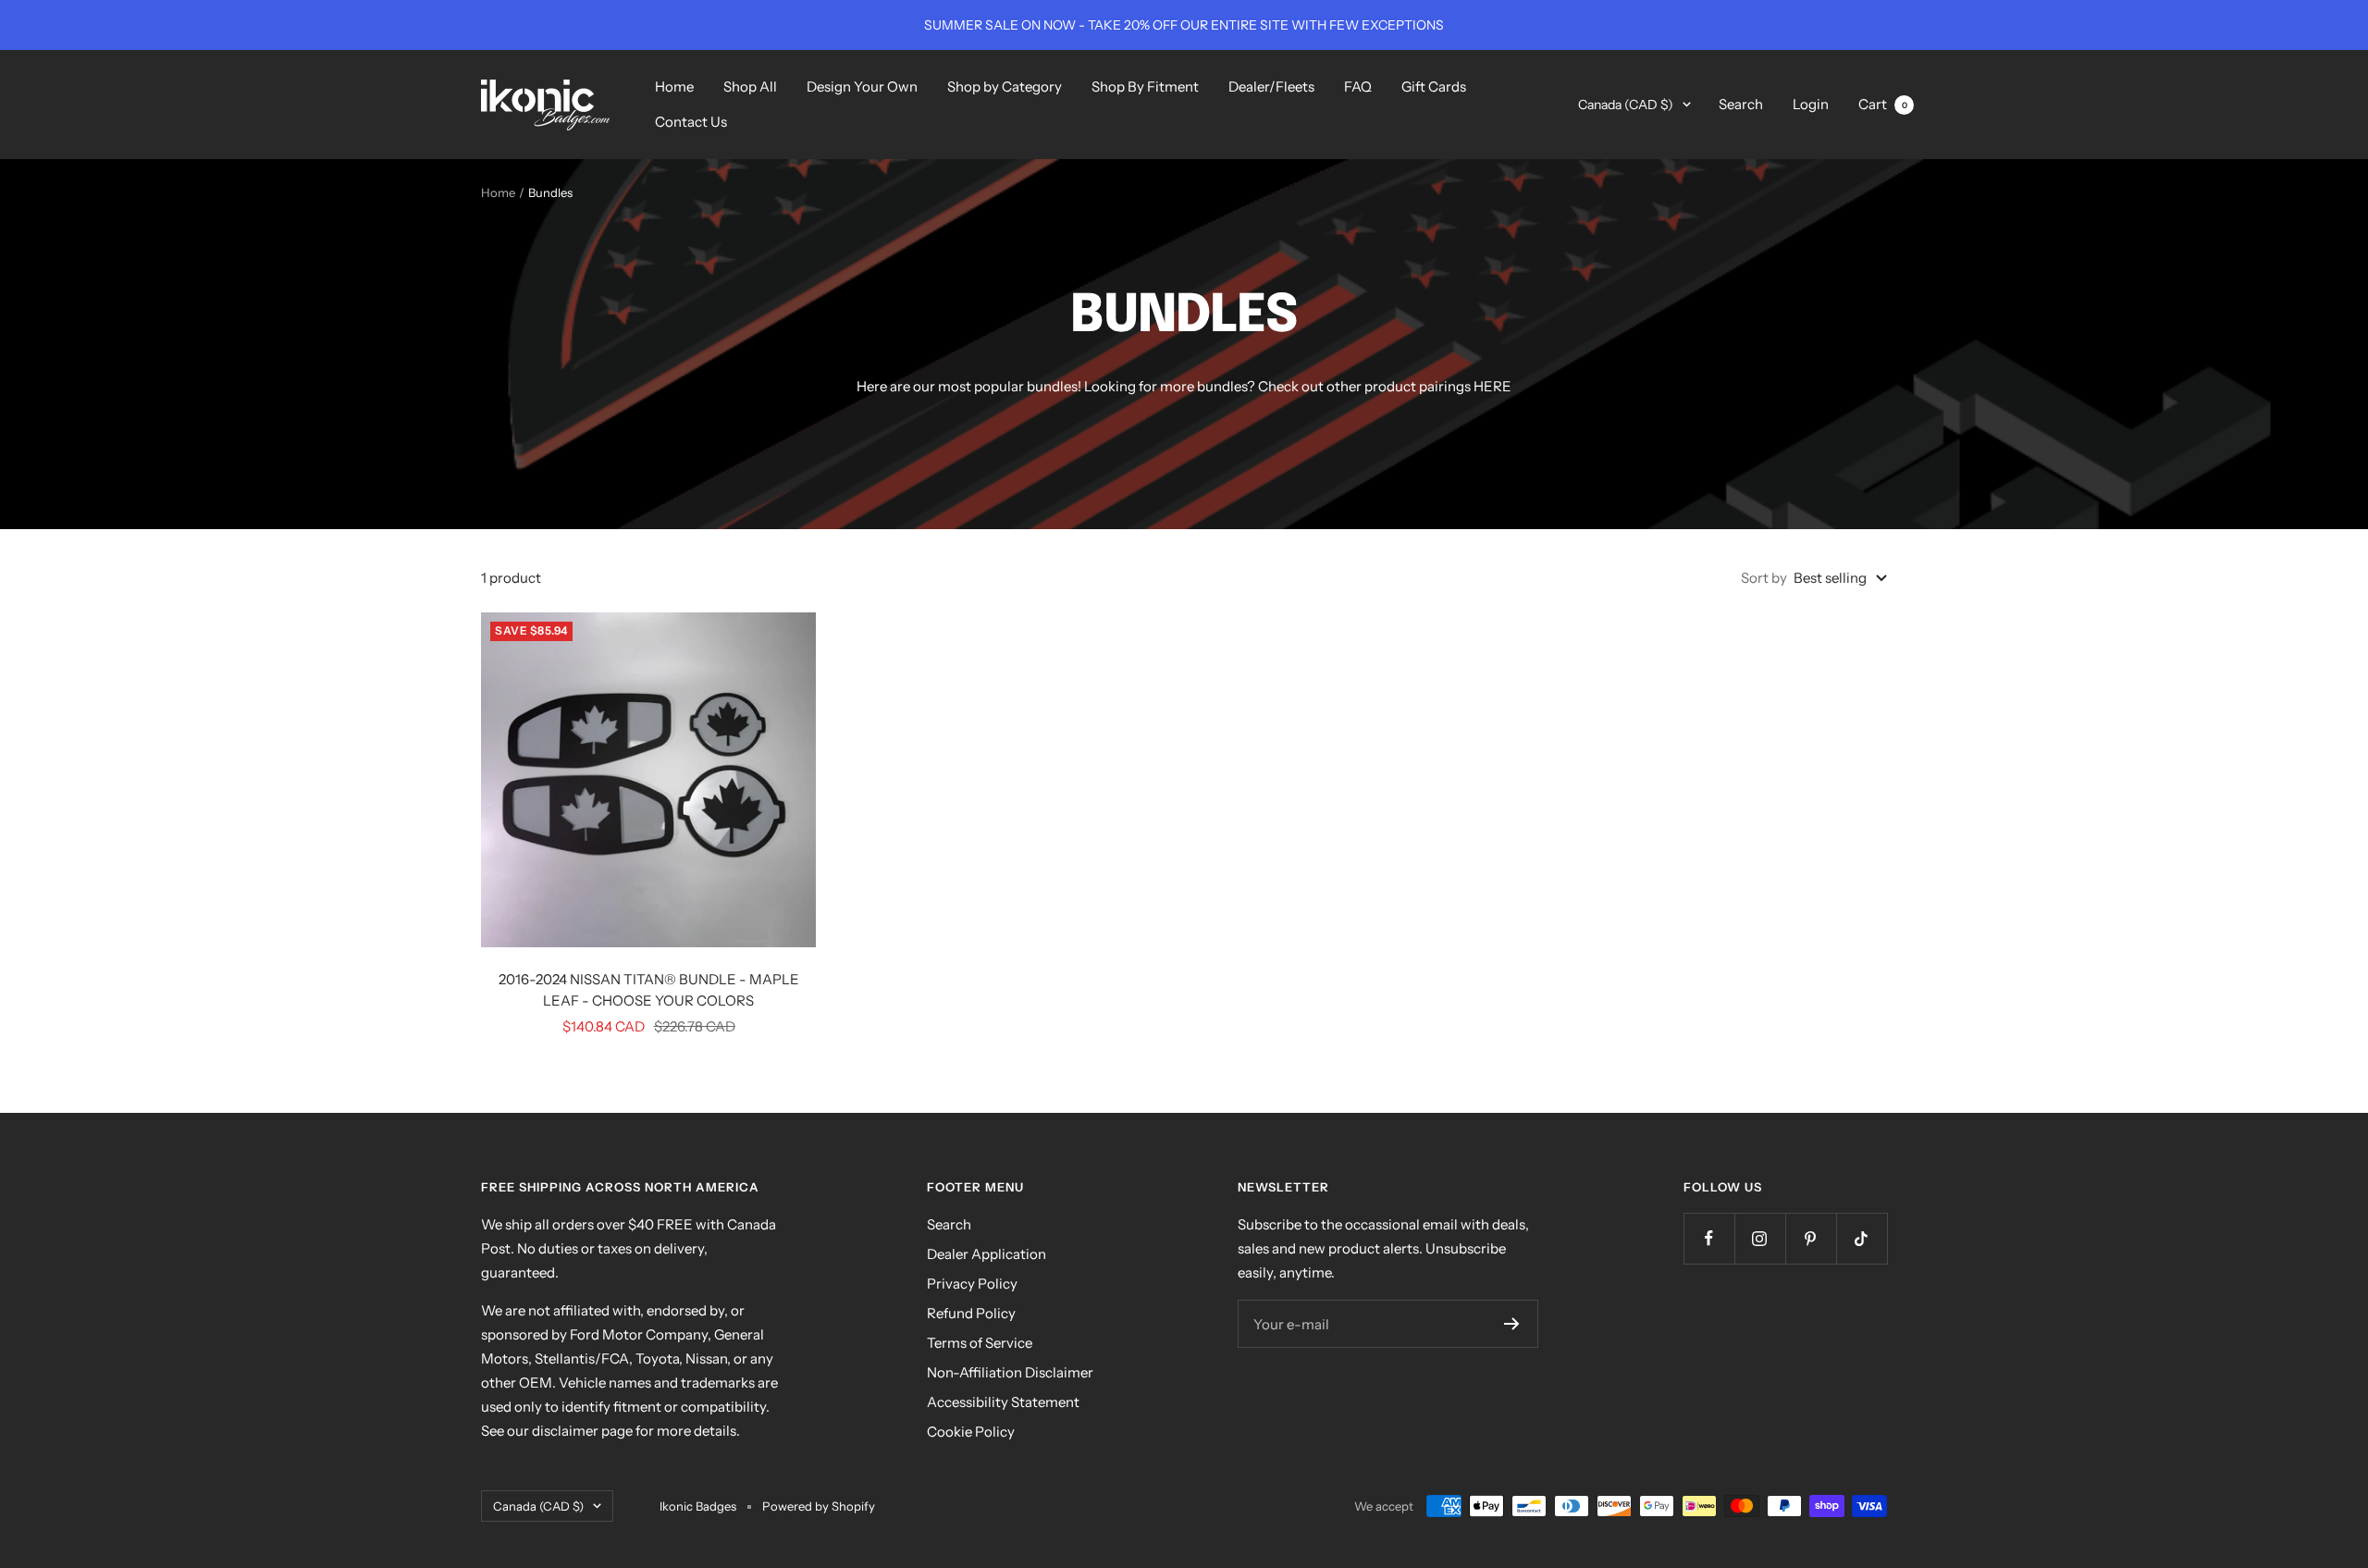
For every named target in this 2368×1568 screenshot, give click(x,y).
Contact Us (691, 122)
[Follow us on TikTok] (1862, 1238)
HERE (1492, 386)
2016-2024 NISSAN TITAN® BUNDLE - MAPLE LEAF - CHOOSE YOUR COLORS (649, 990)
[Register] (1512, 1324)
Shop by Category (1005, 86)
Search (1741, 104)
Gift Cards (1434, 86)
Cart (1883, 104)
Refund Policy (971, 1313)
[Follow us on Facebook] (1709, 1238)
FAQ (1358, 86)
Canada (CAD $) (1626, 105)
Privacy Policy (972, 1284)
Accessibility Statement (1003, 1402)
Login (1811, 104)
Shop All (750, 86)
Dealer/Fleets (1271, 86)
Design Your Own (862, 86)
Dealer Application (987, 1254)
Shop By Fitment (1145, 86)
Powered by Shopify (819, 1506)
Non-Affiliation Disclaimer (1010, 1372)
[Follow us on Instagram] (1760, 1238)
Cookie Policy (971, 1432)
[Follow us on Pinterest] (1811, 1238)
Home (674, 86)
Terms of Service (980, 1343)
